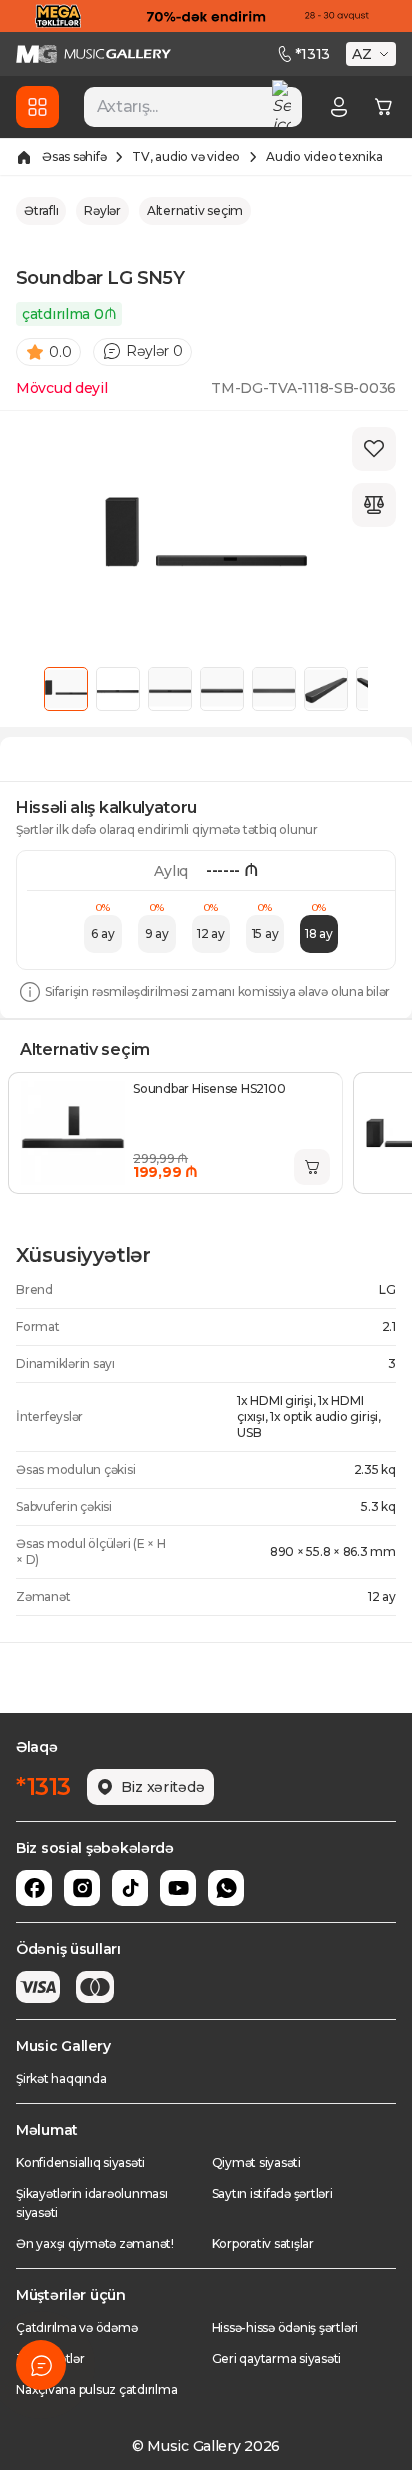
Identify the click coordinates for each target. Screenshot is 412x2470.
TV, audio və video (186, 156)
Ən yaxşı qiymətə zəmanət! (95, 2243)
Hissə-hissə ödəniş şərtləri (285, 2327)
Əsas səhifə (74, 156)
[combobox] (193, 107)
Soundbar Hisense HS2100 (209, 1088)
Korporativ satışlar (263, 2243)
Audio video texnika (324, 156)
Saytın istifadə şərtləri (272, 2193)
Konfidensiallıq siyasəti (80, 2162)
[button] (373, 54)
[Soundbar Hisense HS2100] (73, 1133)
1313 (312, 54)
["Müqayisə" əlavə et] (374, 505)
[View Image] (66, 689)
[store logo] (93, 54)
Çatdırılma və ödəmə (76, 2327)
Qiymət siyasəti (256, 2162)
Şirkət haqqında (61, 2078)
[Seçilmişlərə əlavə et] (374, 449)
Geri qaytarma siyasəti (277, 2358)
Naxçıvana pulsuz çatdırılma (97, 2389)
